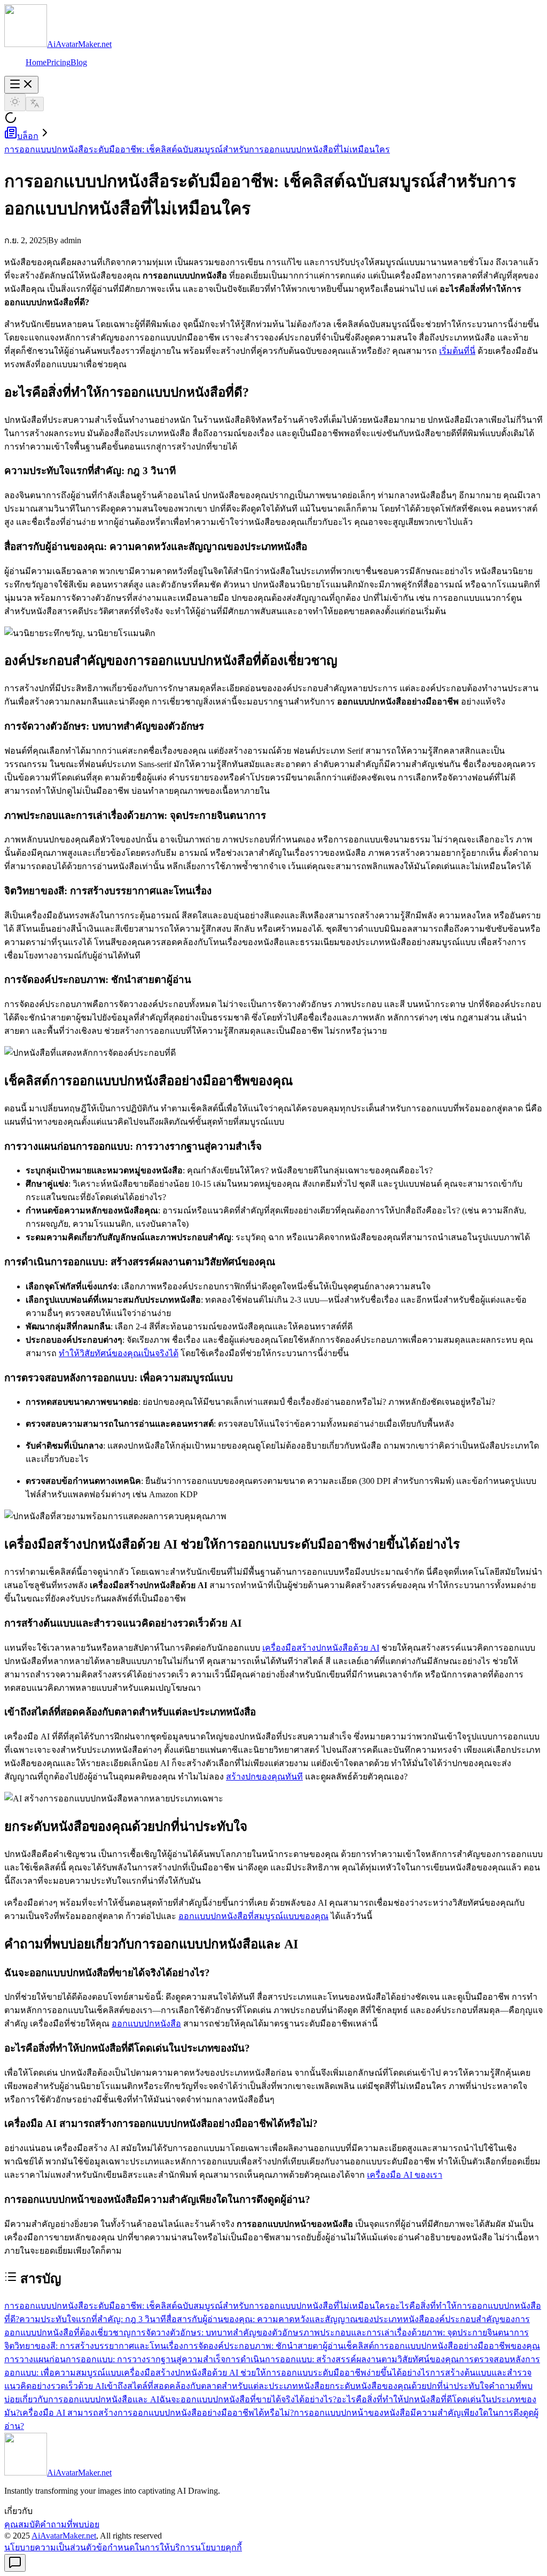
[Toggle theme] (15, 102)
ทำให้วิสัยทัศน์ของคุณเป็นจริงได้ (119, 1353)
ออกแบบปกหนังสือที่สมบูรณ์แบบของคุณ (253, 1916)
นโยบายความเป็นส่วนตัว (50, 2547)
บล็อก (28, 136)
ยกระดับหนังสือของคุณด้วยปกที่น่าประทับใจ (407, 2386)
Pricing (58, 62)
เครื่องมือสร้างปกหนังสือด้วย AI (321, 1648)
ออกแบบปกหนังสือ (146, 2024)
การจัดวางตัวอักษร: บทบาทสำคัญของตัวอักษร (217, 2333)
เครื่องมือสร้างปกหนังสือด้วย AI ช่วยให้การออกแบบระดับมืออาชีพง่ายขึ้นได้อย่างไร (276, 2373)
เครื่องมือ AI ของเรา (405, 2175)
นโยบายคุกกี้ (218, 2547)
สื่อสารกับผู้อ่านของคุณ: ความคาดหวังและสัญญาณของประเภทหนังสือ (298, 2319)
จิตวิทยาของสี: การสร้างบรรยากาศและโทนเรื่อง (94, 2346)
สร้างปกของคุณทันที (264, 1777)
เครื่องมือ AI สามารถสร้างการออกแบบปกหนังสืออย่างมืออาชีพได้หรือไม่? (157, 2413)
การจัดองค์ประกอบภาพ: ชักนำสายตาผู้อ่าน (263, 2346)
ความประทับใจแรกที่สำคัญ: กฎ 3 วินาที (93, 2319)
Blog (79, 62)
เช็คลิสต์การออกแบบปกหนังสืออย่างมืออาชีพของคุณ (442, 2346)
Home (36, 62)
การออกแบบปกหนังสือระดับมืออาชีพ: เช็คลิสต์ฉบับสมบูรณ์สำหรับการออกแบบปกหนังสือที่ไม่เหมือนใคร (197, 149)
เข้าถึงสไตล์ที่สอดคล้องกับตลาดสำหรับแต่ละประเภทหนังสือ (214, 2386)
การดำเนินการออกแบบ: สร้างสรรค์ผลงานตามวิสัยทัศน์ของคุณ (342, 2359)
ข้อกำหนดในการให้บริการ (146, 2547)
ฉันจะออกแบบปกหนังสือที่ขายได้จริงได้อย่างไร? (248, 2399)
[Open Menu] (21, 85)
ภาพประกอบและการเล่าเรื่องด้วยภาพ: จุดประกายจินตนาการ (416, 2333)
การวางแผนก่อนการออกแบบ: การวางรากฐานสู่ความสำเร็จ (115, 2359)
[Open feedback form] (15, 2563)
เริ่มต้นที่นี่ (457, 351)
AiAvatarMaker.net (64, 2536)
